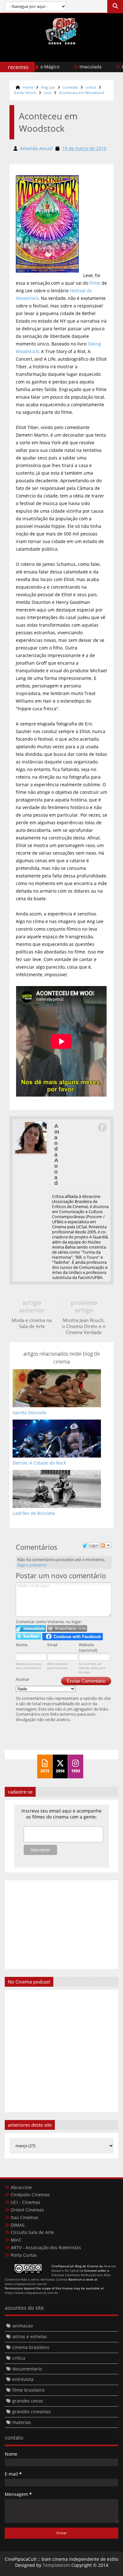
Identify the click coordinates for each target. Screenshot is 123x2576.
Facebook (102, 1127)
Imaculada (75, 67)
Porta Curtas (24, 2255)
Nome (22, 1645)
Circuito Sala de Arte (32, 2232)
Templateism (56, 2565)
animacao (23, 2326)
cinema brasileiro (31, 2347)
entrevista (23, 2379)
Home (28, 87)
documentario (27, 2369)
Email (52, 1645)
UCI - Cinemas (26, 2202)
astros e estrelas (30, 2336)
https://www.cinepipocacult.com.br (31, 2293)
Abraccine (21, 2187)
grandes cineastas (32, 2411)
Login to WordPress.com (67, 1628)
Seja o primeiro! (32, 1565)
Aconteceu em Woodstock (82, 93)
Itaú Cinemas (25, 2217)
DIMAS (18, 2225)
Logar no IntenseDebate (31, 1628)
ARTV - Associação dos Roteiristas (46, 2247)
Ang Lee (48, 87)
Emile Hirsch (25, 93)
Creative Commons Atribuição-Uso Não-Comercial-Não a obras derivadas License (58, 2277)
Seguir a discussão (106, 1545)
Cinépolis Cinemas (30, 2195)
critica (91, 87)
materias (22, 2422)
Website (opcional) (88, 1647)
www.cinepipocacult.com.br (26, 2284)
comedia (70, 87)
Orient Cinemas (27, 2210)
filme (96, 283)
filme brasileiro (28, 2390)
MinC (16, 2240)
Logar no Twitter (28, 1636)
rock (48, 93)
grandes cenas (28, 2401)
